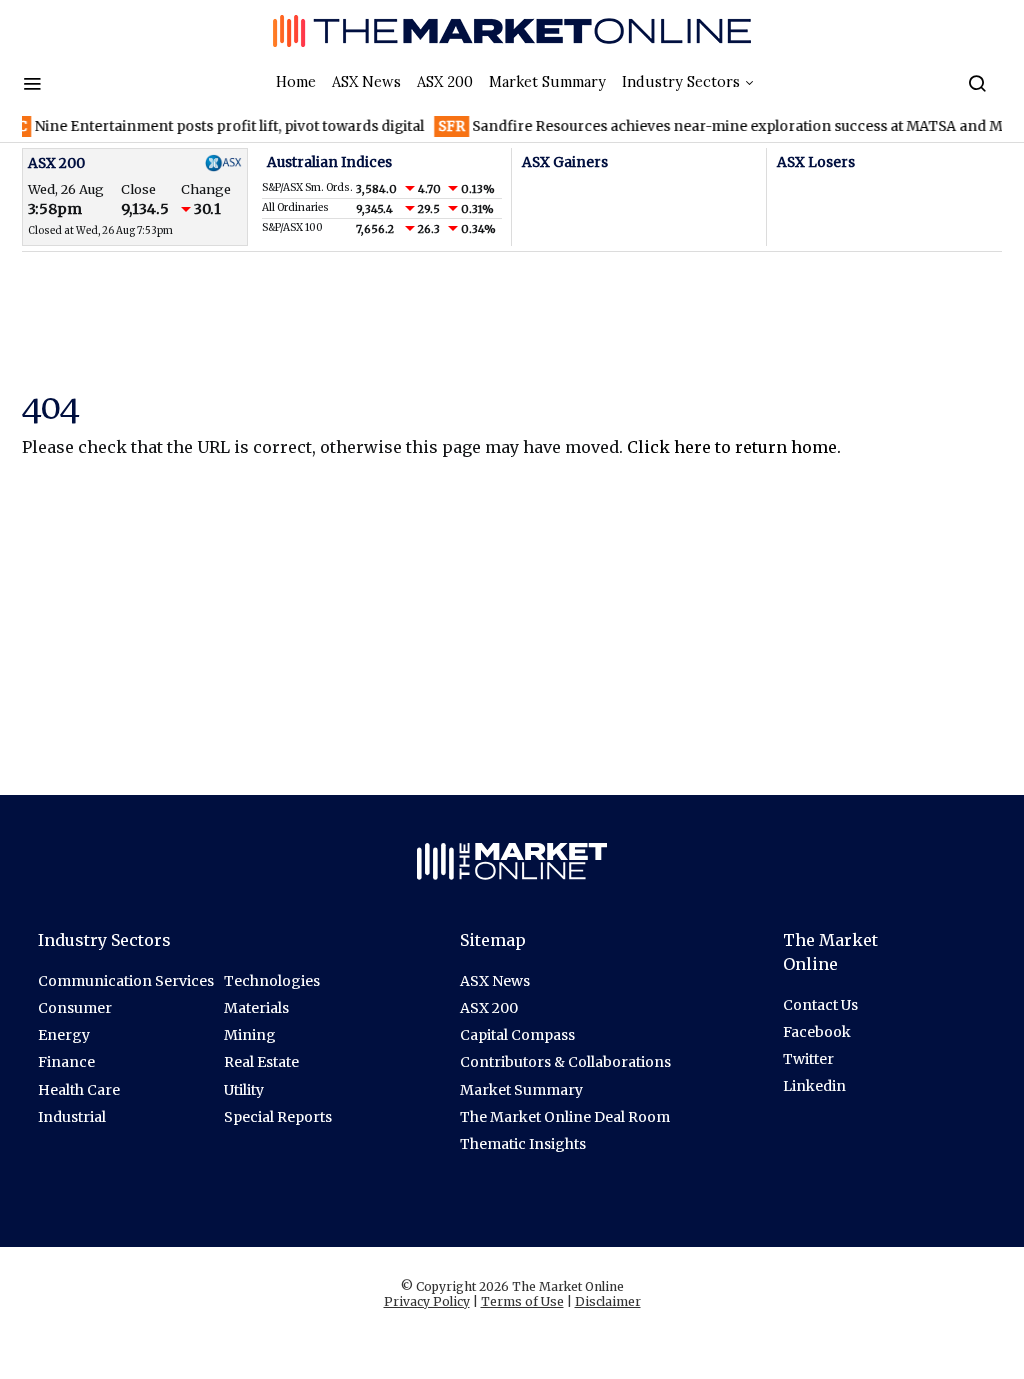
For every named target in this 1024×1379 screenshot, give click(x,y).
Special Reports (278, 1117)
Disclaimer (608, 1301)
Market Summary (547, 82)
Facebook (817, 1032)
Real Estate (261, 1062)
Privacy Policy (427, 1301)
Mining (250, 1035)
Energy (64, 1035)
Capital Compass (517, 1035)
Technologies (272, 981)
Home (296, 82)
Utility (244, 1090)
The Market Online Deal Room (565, 1117)
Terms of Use (522, 1301)
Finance (66, 1062)
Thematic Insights (523, 1144)
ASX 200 (445, 82)
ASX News (366, 82)
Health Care (79, 1090)
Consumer (75, 1008)
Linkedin (814, 1086)
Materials (256, 1008)
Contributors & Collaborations (565, 1062)
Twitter (808, 1059)
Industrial (72, 1117)
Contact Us (820, 1005)
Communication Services (126, 981)
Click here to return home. (734, 447)
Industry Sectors (681, 82)
